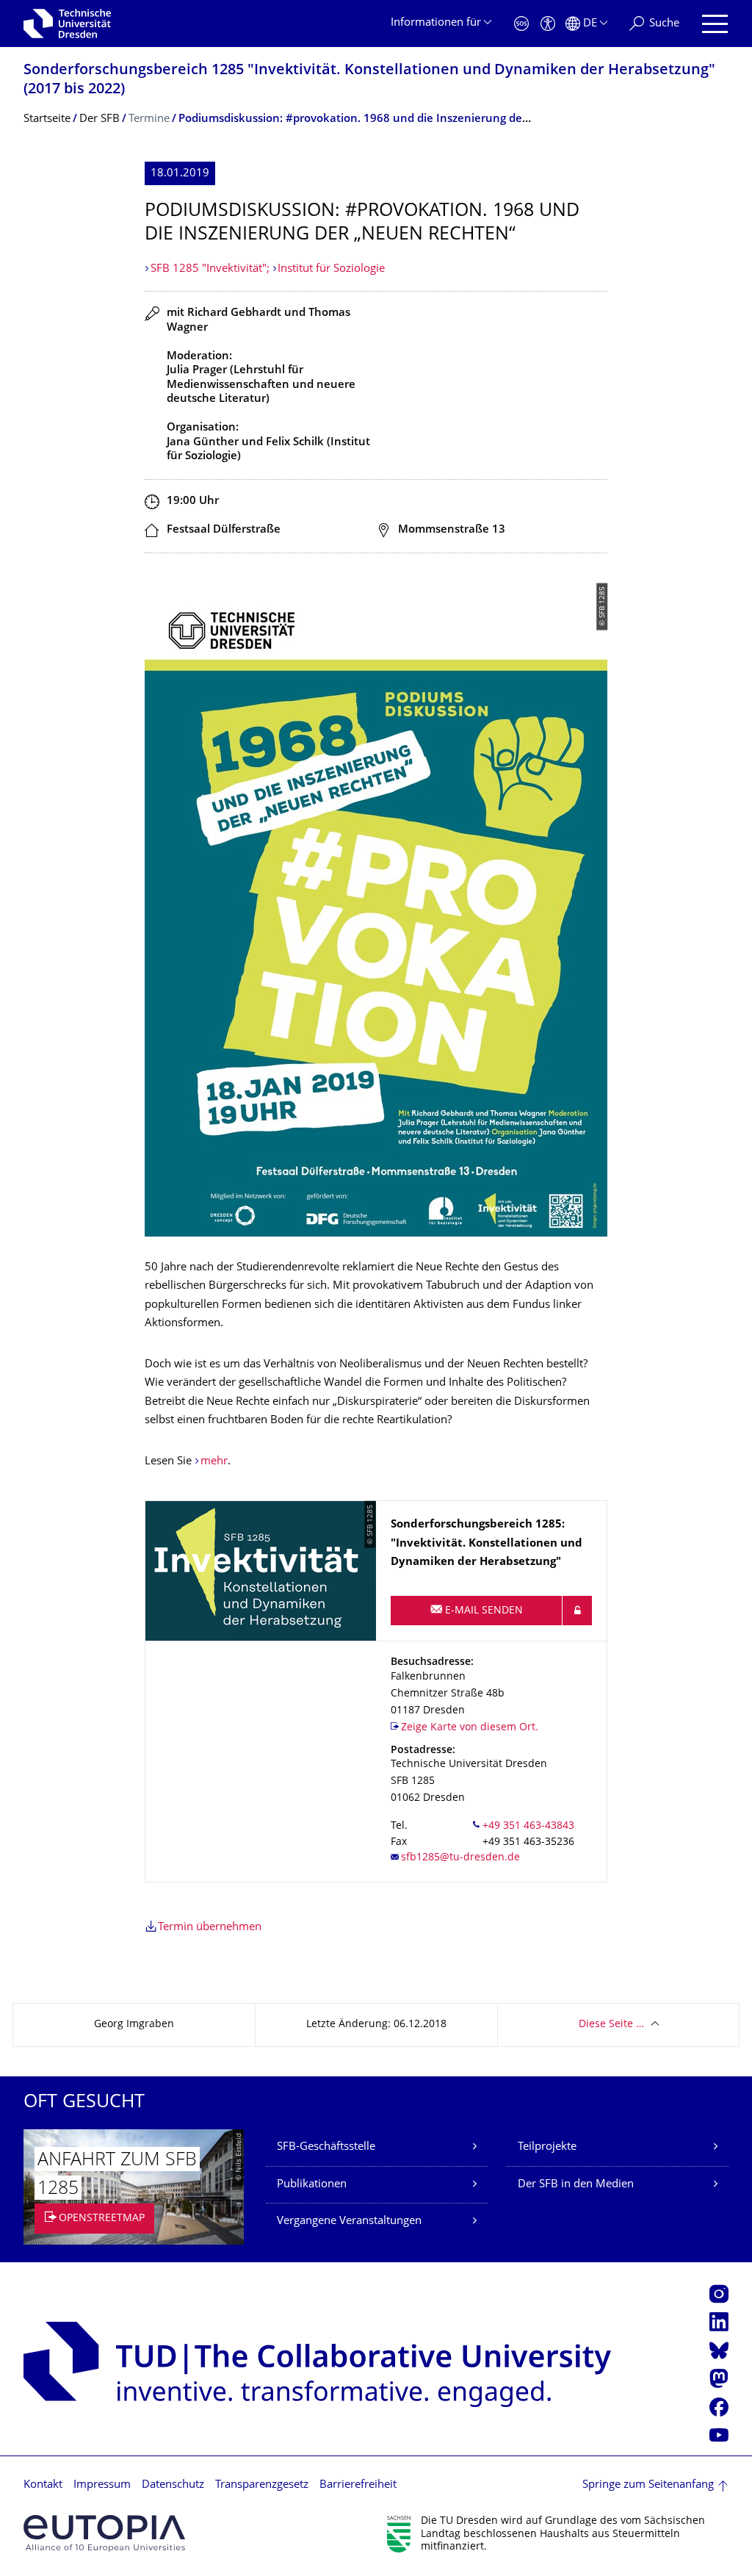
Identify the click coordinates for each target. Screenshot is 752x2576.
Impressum (102, 2485)
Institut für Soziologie (331, 269)
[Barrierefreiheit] (548, 24)
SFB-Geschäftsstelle (326, 2147)
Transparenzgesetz (262, 2485)
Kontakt (43, 2485)
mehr (214, 1462)
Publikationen (312, 2185)
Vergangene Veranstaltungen (349, 2221)
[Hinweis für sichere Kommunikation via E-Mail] (577, 1611)
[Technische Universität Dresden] (67, 24)
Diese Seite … (611, 2025)
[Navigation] (715, 24)
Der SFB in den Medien (576, 2185)
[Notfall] (521, 24)
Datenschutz (173, 2485)
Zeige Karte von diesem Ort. (470, 1728)
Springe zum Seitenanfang (648, 2485)
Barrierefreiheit (358, 2485)
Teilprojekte (547, 2147)
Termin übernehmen (210, 1928)
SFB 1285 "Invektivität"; (211, 269)
